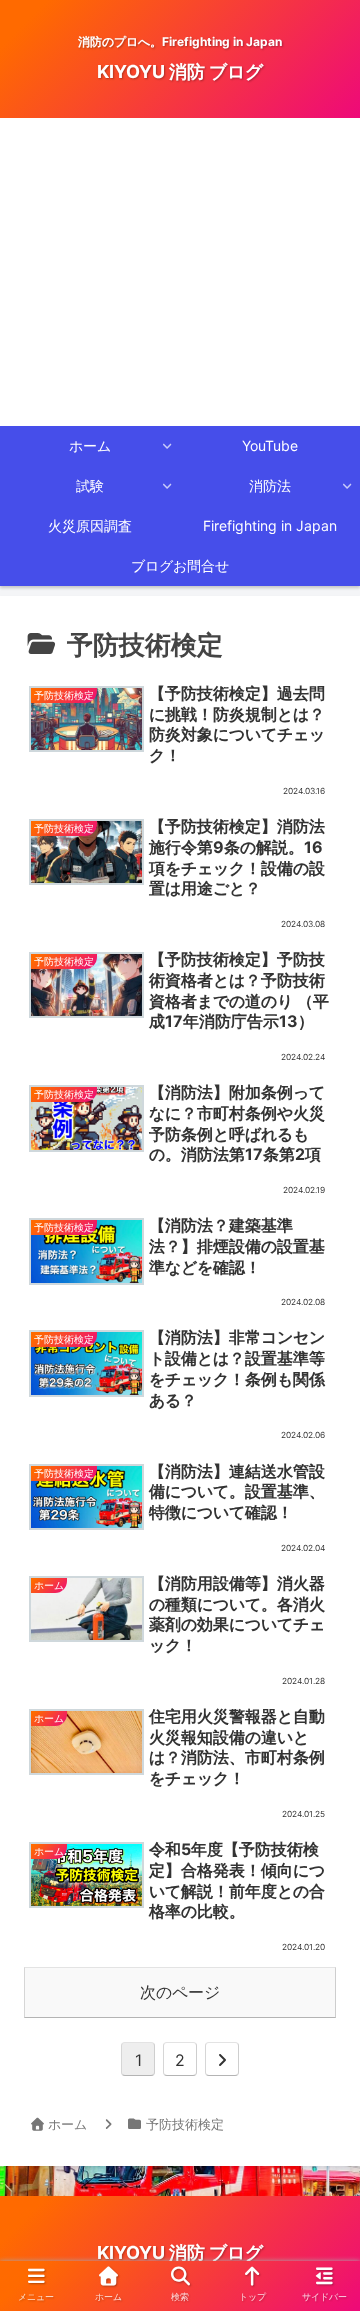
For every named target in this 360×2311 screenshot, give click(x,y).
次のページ (180, 1992)
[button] (318, 1873)
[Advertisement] (180, 272)
